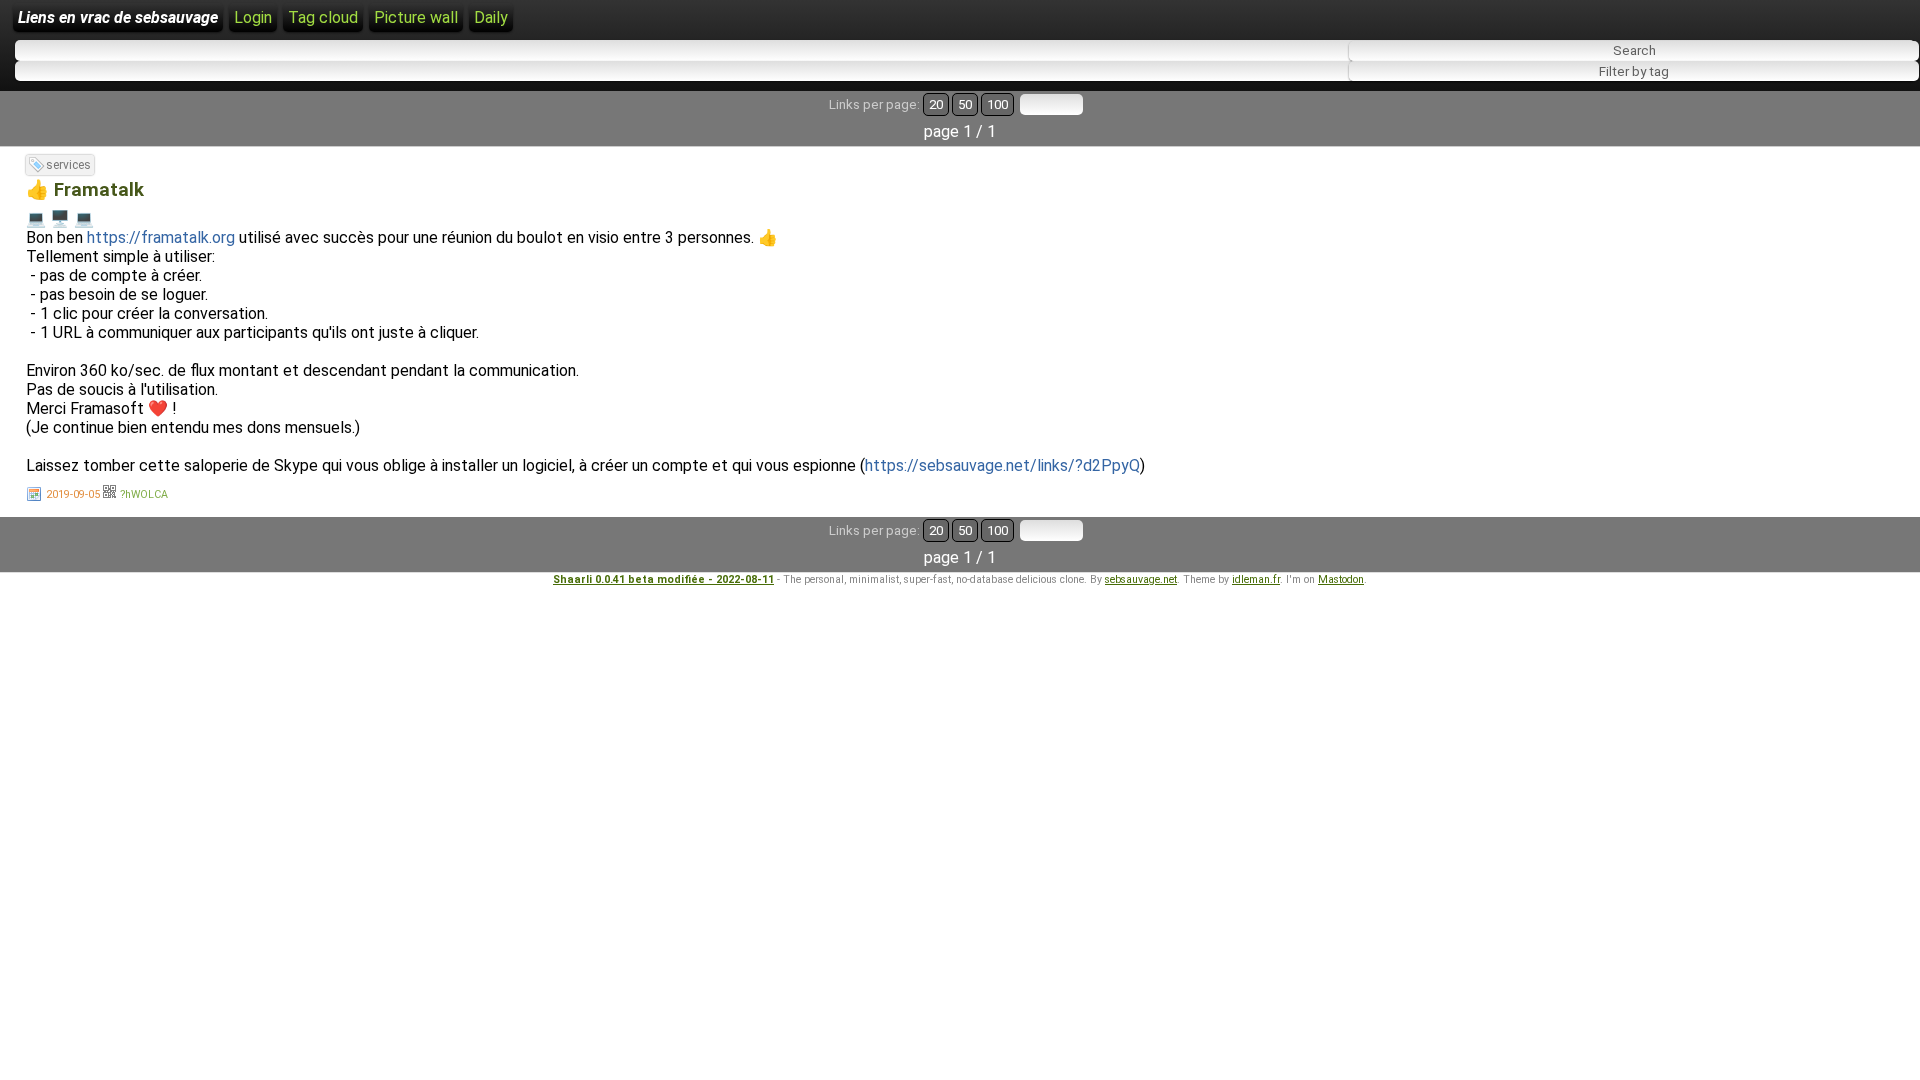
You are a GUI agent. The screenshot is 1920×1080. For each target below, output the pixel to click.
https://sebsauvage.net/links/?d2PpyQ (1002, 465)
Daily (491, 17)
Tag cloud (323, 17)
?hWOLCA (144, 494)
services (68, 165)
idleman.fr (1256, 579)
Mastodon (1341, 579)
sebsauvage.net (1141, 579)
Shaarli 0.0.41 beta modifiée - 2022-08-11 (663, 579)
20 (936, 104)
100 (997, 104)
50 (965, 104)
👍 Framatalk (85, 190)
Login (253, 17)
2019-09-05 (73, 494)
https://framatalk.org (161, 237)
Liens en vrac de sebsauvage (118, 17)
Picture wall (416, 17)
